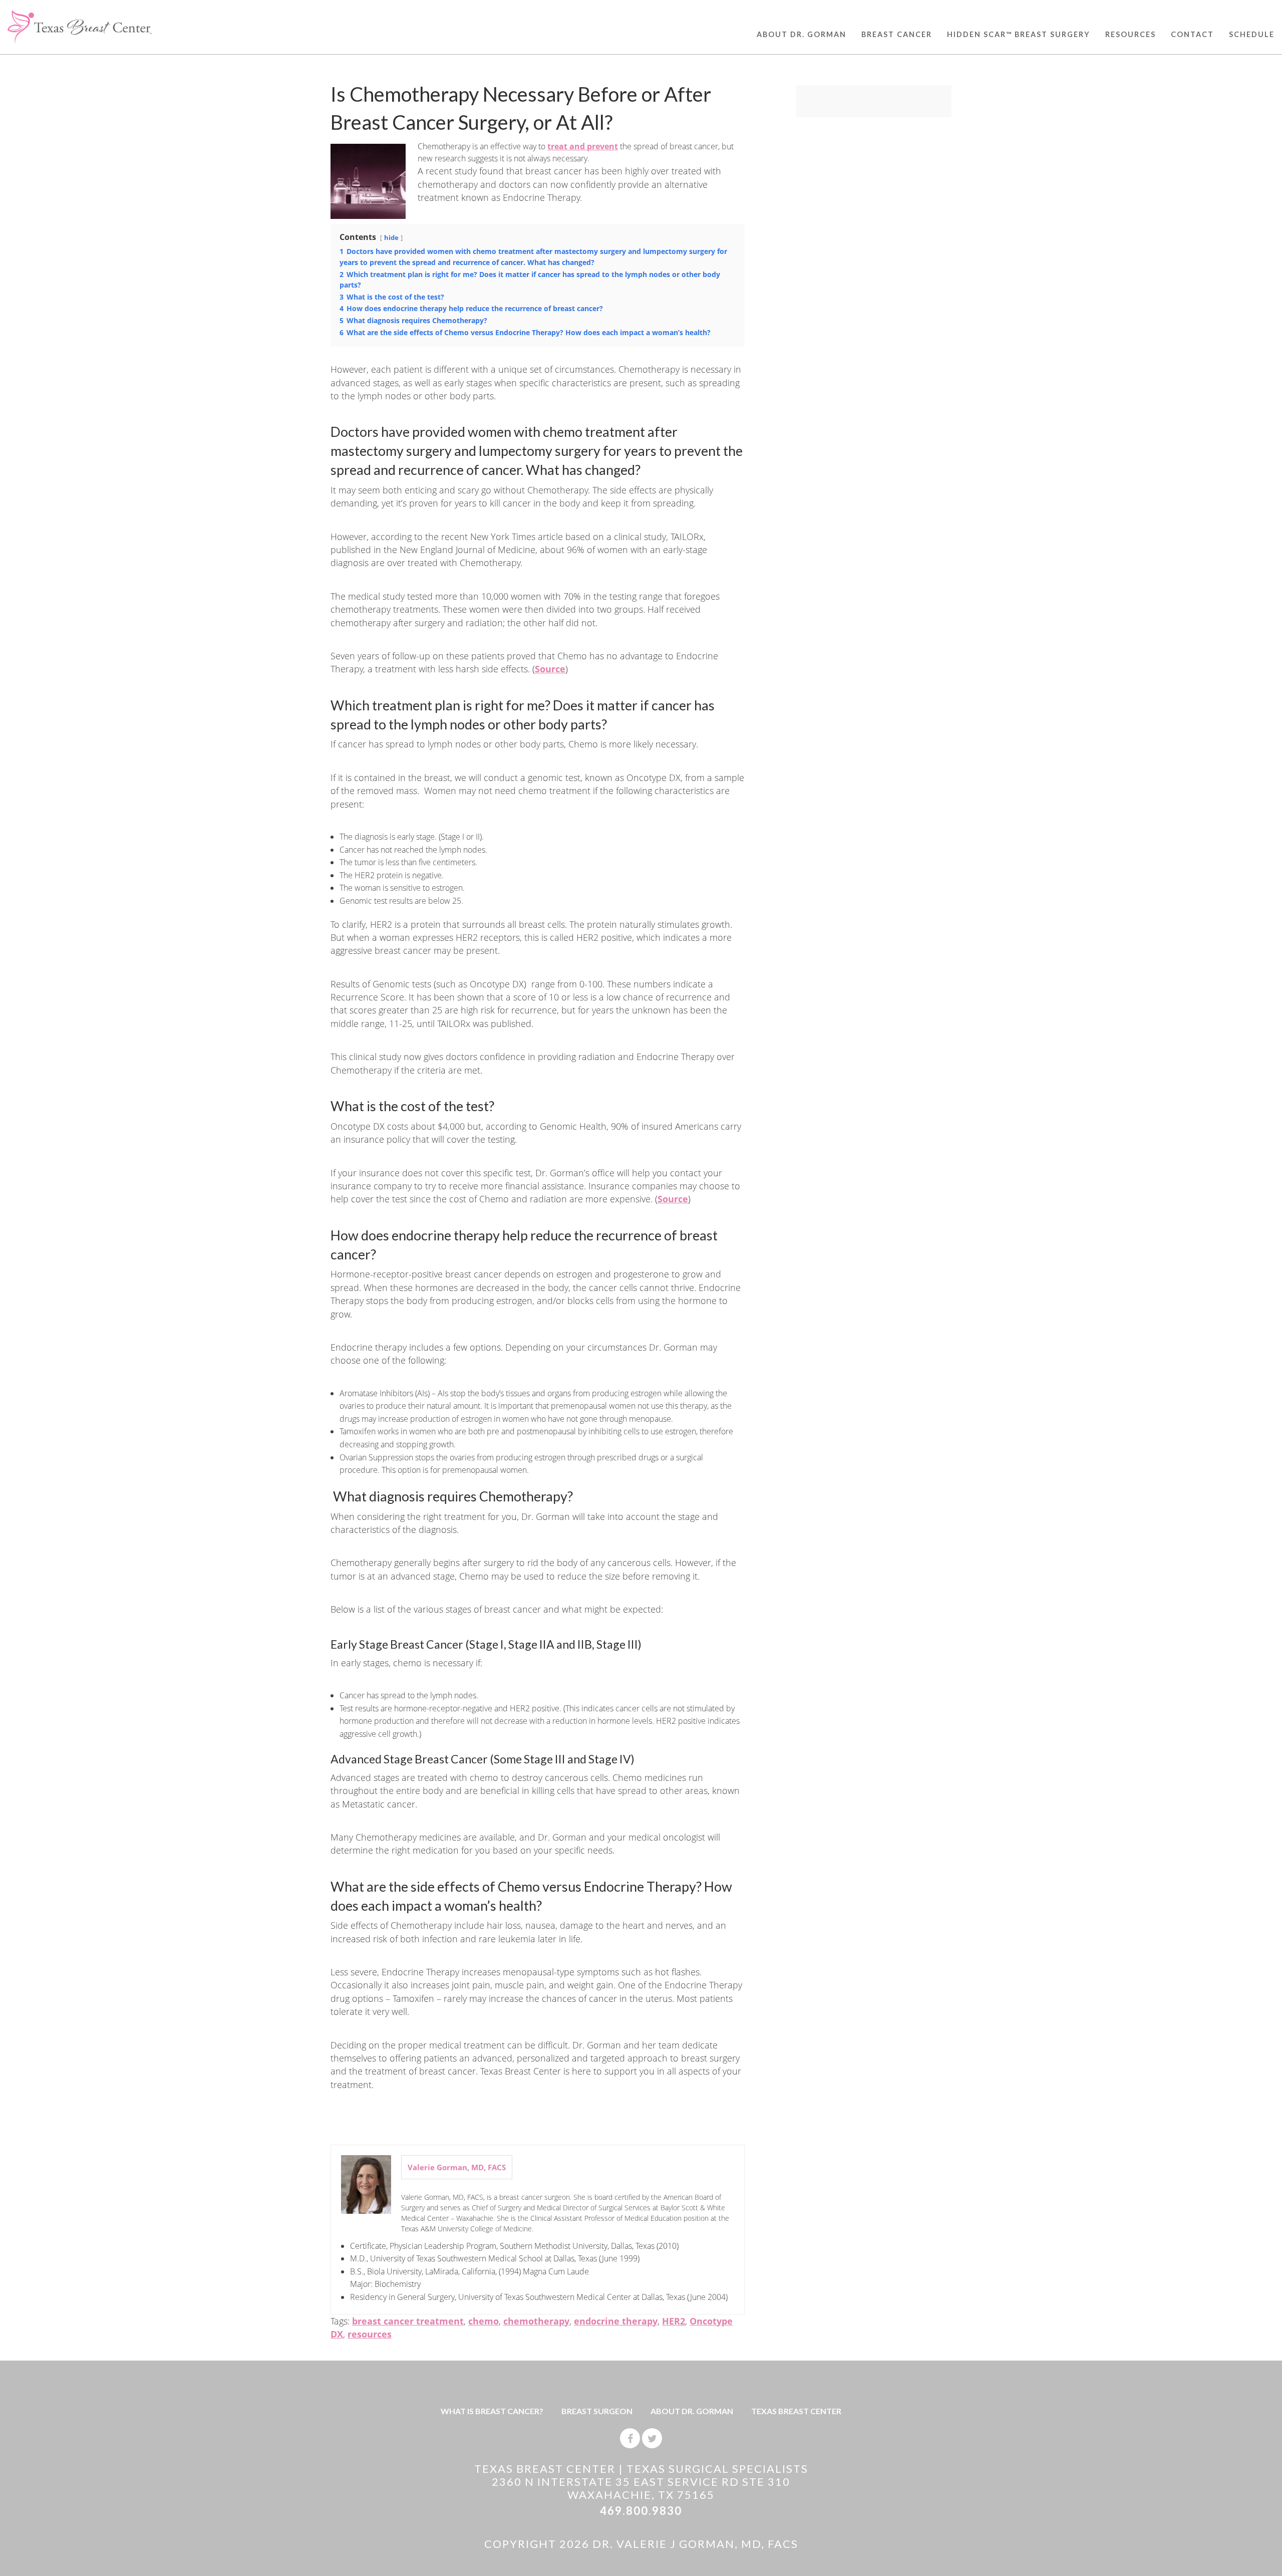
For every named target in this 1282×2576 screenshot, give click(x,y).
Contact (1192, 34)
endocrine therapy (616, 2321)
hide (391, 237)
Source (550, 669)
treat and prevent (583, 146)
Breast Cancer (897, 34)
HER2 (674, 2321)
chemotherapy (536, 2321)
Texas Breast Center (796, 2411)
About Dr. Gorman (802, 34)
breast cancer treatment (408, 2321)
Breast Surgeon (597, 2411)
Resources (1131, 34)
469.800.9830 (641, 2511)
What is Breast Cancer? (492, 2411)
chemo (484, 2321)
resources (370, 2334)
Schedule (1252, 34)
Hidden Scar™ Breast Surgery (1019, 34)
